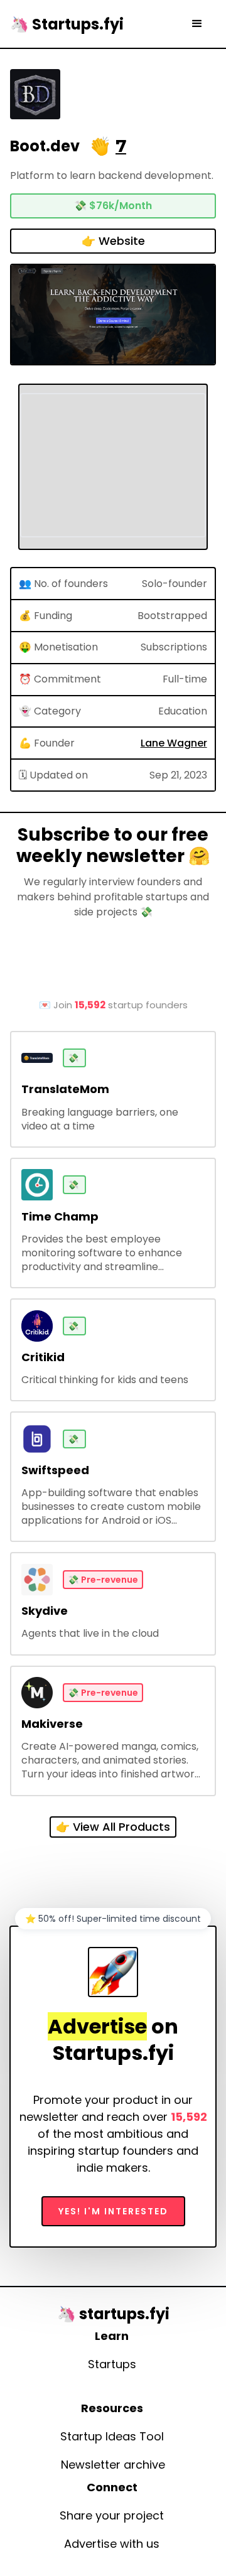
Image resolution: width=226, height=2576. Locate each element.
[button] (197, 24)
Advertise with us (112, 2544)
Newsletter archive (113, 2465)
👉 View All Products (113, 1827)
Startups (112, 2364)
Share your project (112, 2516)
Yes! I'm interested (113, 2211)
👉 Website (113, 241)
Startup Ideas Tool (112, 2437)
